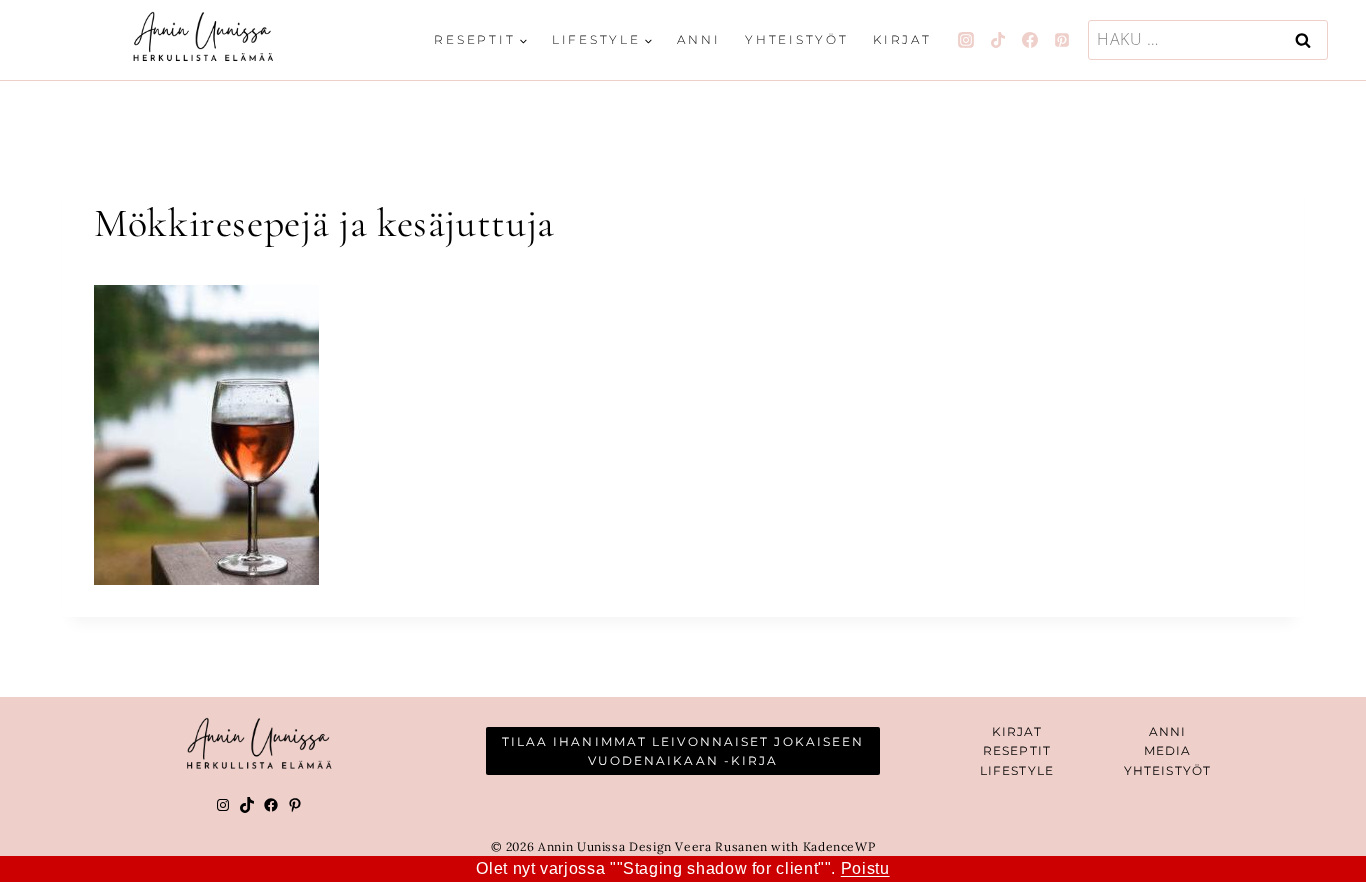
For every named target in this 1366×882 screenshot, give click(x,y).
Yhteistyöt (797, 39)
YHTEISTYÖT (1167, 770)
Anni (698, 39)
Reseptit (1017, 750)
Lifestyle (1017, 770)
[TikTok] (998, 40)
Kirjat (902, 39)
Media (1168, 750)
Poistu (865, 868)
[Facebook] (1030, 40)
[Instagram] (966, 40)
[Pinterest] (1062, 40)
